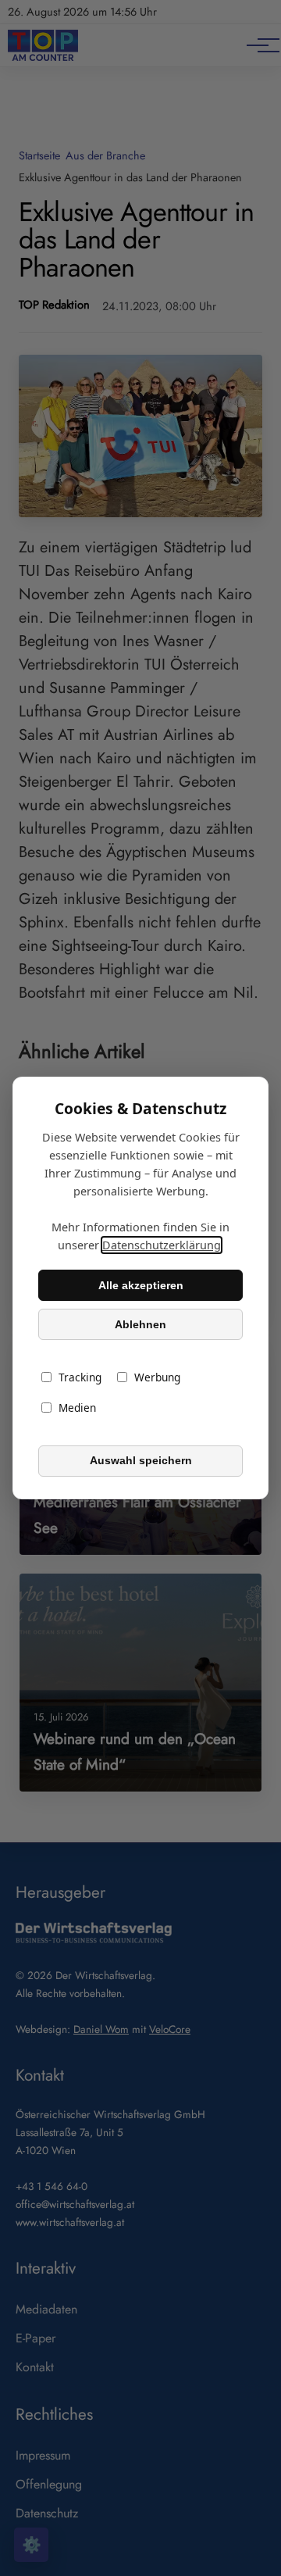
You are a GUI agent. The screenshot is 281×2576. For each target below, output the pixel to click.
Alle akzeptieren (141, 1285)
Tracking (80, 1378)
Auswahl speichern (141, 1461)
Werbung (157, 1378)
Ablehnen (140, 1324)
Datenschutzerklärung (162, 1245)
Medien (77, 1408)
